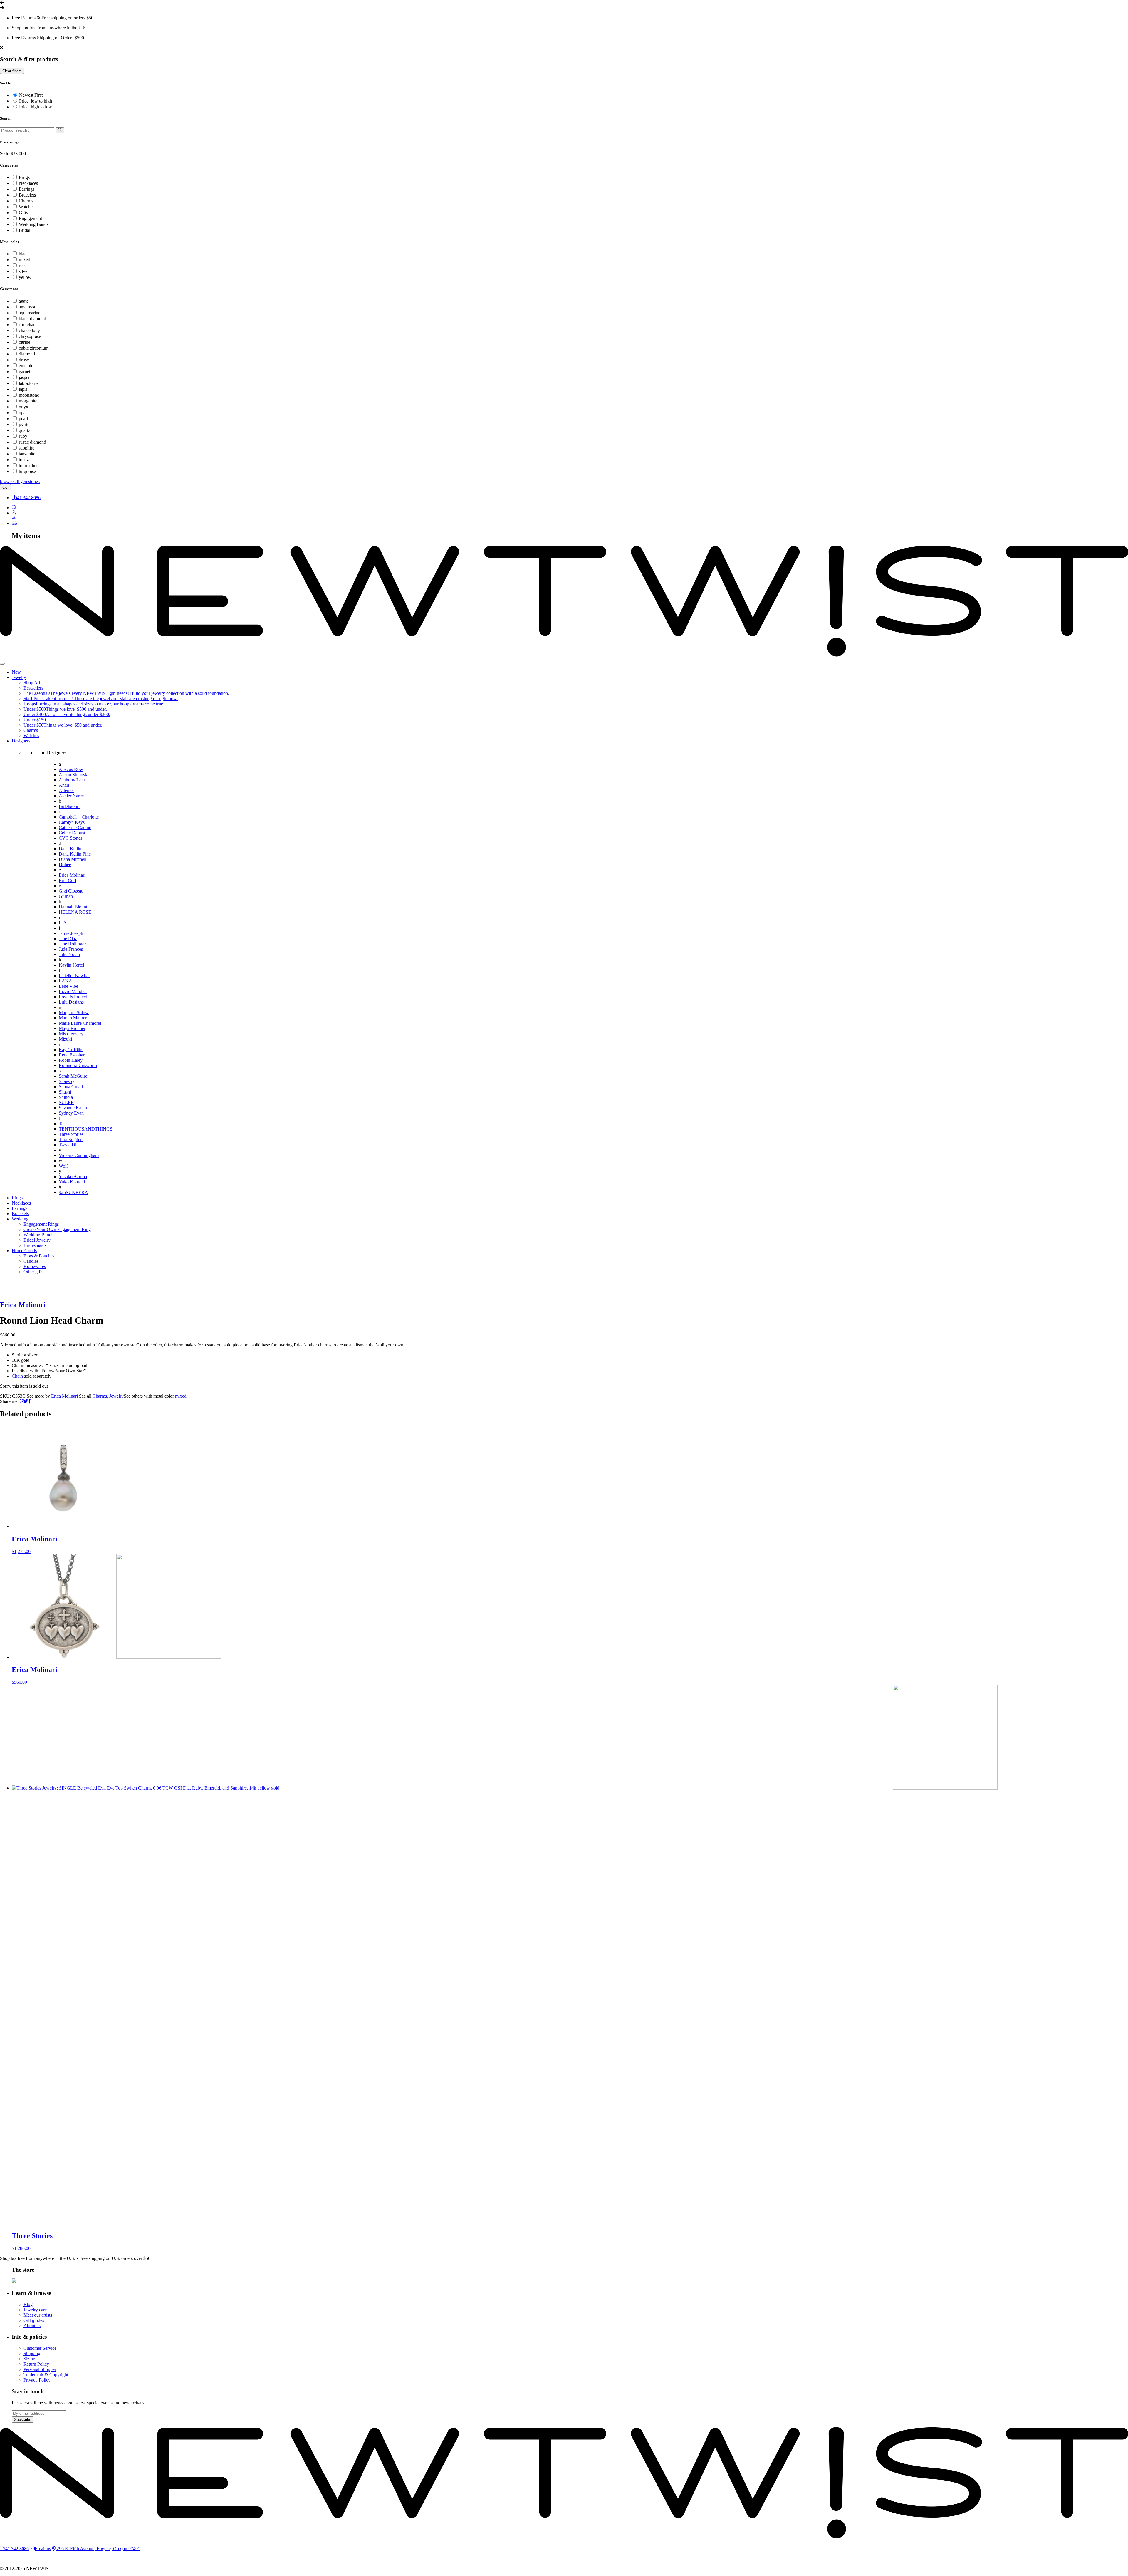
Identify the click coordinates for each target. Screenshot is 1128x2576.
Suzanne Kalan (73, 1108)
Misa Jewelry (71, 1034)
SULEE (66, 1102)
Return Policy (36, 2364)
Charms (26, 201)
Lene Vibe (68, 986)
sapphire (27, 448)
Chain (17, 1376)
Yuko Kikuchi (72, 1182)
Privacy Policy (37, 2380)
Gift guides (34, 2320)
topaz (24, 460)
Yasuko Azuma (73, 1177)
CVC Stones (70, 838)
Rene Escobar (72, 1055)
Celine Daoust (72, 833)
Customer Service (40, 2348)
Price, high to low (36, 107)
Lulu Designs (71, 1002)
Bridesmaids (35, 1245)
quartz (25, 430)
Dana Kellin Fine (75, 854)
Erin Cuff (68, 880)
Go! (5, 487)
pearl (23, 419)
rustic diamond (32, 442)
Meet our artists (38, 2315)
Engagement (30, 218)
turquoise (27, 471)
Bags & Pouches (39, 1256)
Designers (21, 741)
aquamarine (30, 313)
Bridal (25, 230)
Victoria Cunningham (79, 1155)
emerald (26, 366)
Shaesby (67, 1081)
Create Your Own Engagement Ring (57, 1229)
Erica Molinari (72, 875)
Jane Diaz (68, 939)
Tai (62, 1124)
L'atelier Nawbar (74, 976)
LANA (66, 981)
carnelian (27, 324)
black (24, 254)
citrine (25, 342)
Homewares (35, 1266)
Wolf (63, 1166)
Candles (31, 1261)
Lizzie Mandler (73, 991)
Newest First (31, 95)
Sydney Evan (71, 1113)
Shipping (32, 2353)
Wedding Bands (34, 224)
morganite (28, 401)
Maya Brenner (72, 1028)
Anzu (64, 785)
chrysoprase (30, 336)
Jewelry (19, 677)
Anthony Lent (72, 780)
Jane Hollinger (72, 944)
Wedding (20, 1219)
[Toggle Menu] (2, 664)
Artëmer (66, 790)
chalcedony (29, 330)
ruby (23, 436)
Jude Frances (71, 949)
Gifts (23, 213)
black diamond (32, 319)
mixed (25, 260)
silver (24, 271)
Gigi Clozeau (71, 891)
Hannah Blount (73, 907)
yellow (25, 277)
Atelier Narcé (71, 796)
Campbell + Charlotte (79, 817)
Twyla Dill (69, 1145)
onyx (23, 407)
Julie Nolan (69, 954)
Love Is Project (73, 997)
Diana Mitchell (73, 859)
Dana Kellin (70, 849)
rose (23, 265)
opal (23, 413)
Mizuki (65, 1039)
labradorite (29, 383)
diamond (27, 354)
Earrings (27, 189)
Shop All (32, 683)
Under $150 (35, 720)
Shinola (66, 1097)
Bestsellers (33, 688)
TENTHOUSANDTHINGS (86, 1129)
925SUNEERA (73, 1192)
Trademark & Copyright (46, 2375)
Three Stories (71, 1134)
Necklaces (28, 183)
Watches (27, 207)
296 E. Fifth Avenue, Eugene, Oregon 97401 (98, 2549)
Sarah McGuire (73, 1076)
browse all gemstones (20, 481)
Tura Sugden (71, 1139)
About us (32, 2326)
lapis (23, 389)
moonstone (29, 395)
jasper (24, 377)
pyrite (24, 424)
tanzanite (27, 454)
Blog (28, 2304)
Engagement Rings (41, 1224)
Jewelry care (35, 2310)
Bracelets (27, 195)
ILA (63, 923)
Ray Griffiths (71, 1050)
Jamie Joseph (71, 933)
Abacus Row (71, 769)
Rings (24, 177)
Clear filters (12, 71)
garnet (25, 372)
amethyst (27, 307)
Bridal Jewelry (37, 1240)
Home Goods (24, 1251)
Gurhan (66, 896)
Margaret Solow (74, 1013)
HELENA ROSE (75, 912)
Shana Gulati (71, 1087)
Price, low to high (36, 101)
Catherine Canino (75, 827)
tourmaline (29, 466)
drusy (24, 360)
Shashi (65, 1092)
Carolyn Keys (72, 822)
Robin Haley (71, 1060)
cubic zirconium (34, 348)
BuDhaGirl (69, 806)
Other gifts (33, 1272)
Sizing (29, 2359)
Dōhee (65, 864)
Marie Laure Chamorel (80, 1023)
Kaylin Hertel (71, 965)
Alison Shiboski (74, 775)
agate (24, 301)
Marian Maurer (73, 1018)
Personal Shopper (40, 2369)
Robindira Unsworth (78, 1065)
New (16, 672)
